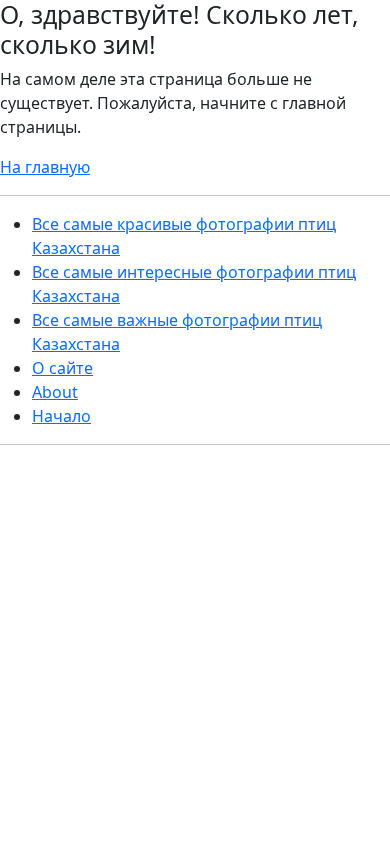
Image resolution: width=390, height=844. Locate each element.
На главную (45, 167)
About (55, 392)
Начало (61, 416)
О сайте (62, 368)
